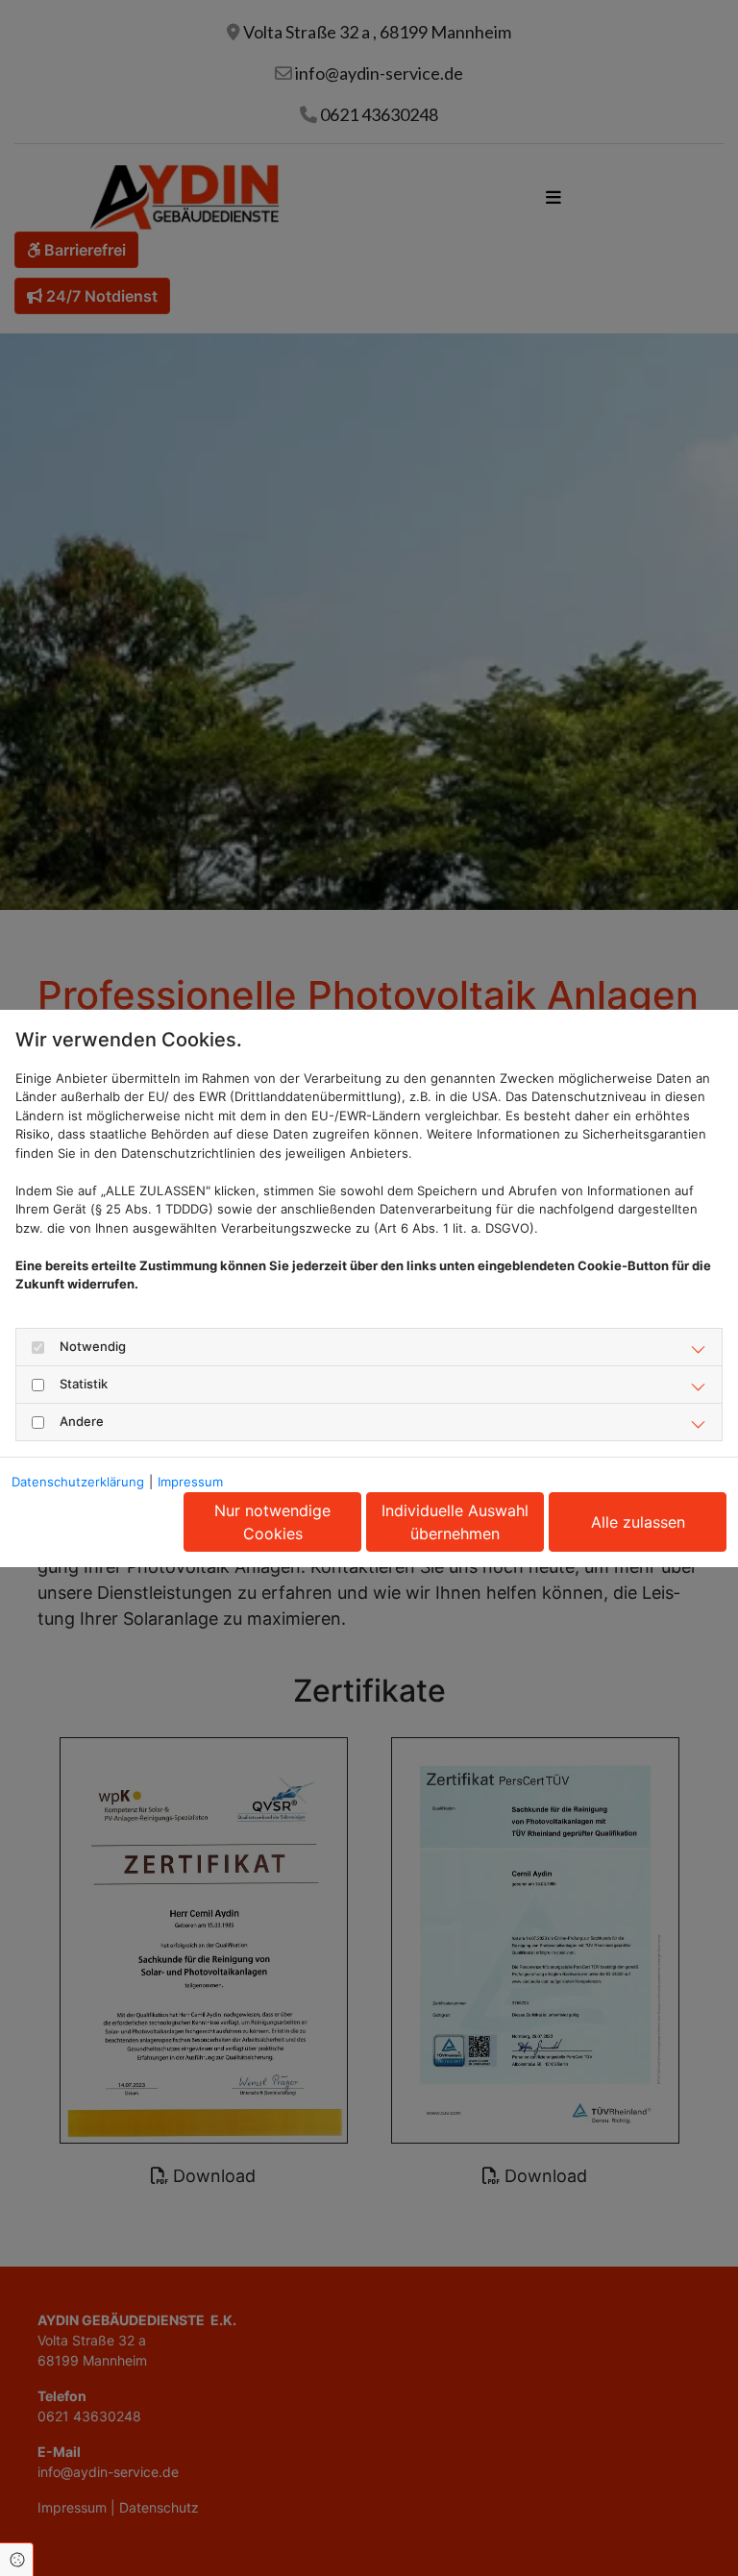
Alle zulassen (638, 1522)
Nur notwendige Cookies (272, 1522)
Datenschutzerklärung (78, 1482)
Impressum (190, 1482)
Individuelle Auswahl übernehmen (455, 1522)
